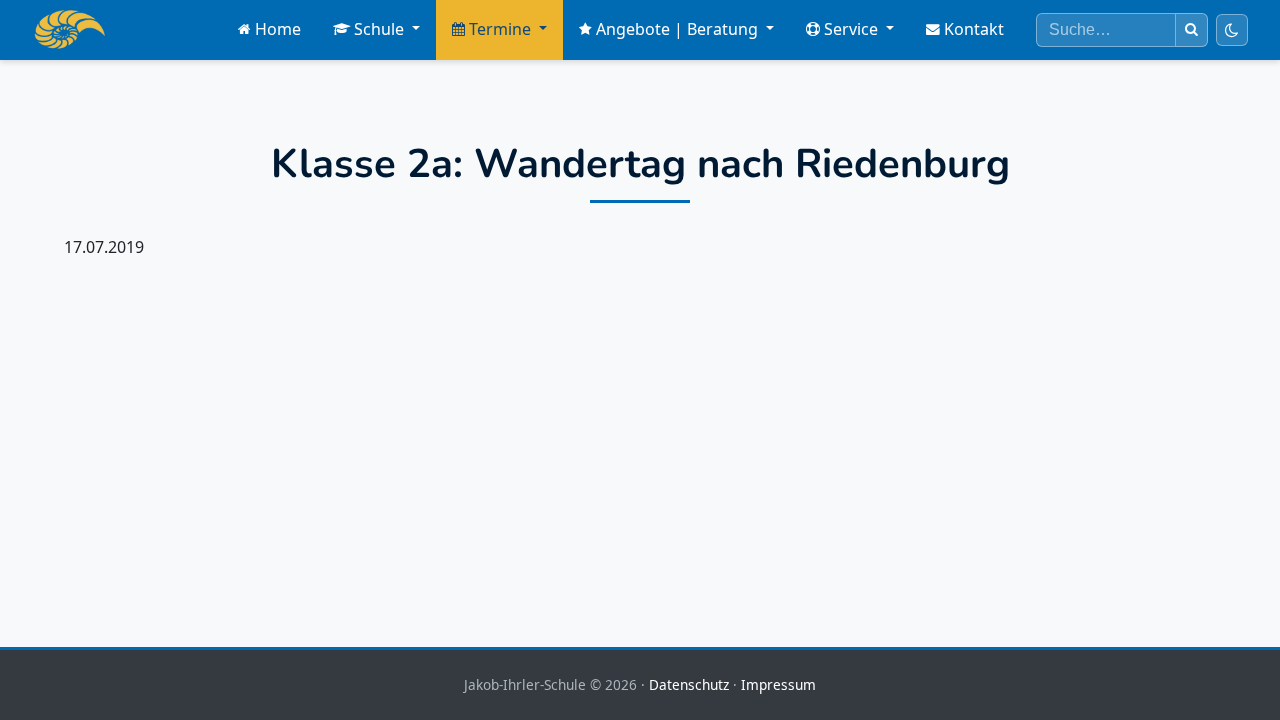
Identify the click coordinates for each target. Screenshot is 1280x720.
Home (278, 29)
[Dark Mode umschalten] (1232, 30)
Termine (500, 29)
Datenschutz (689, 684)
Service (851, 29)
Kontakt (974, 29)
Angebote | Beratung (677, 29)
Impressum (778, 684)
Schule (379, 29)
